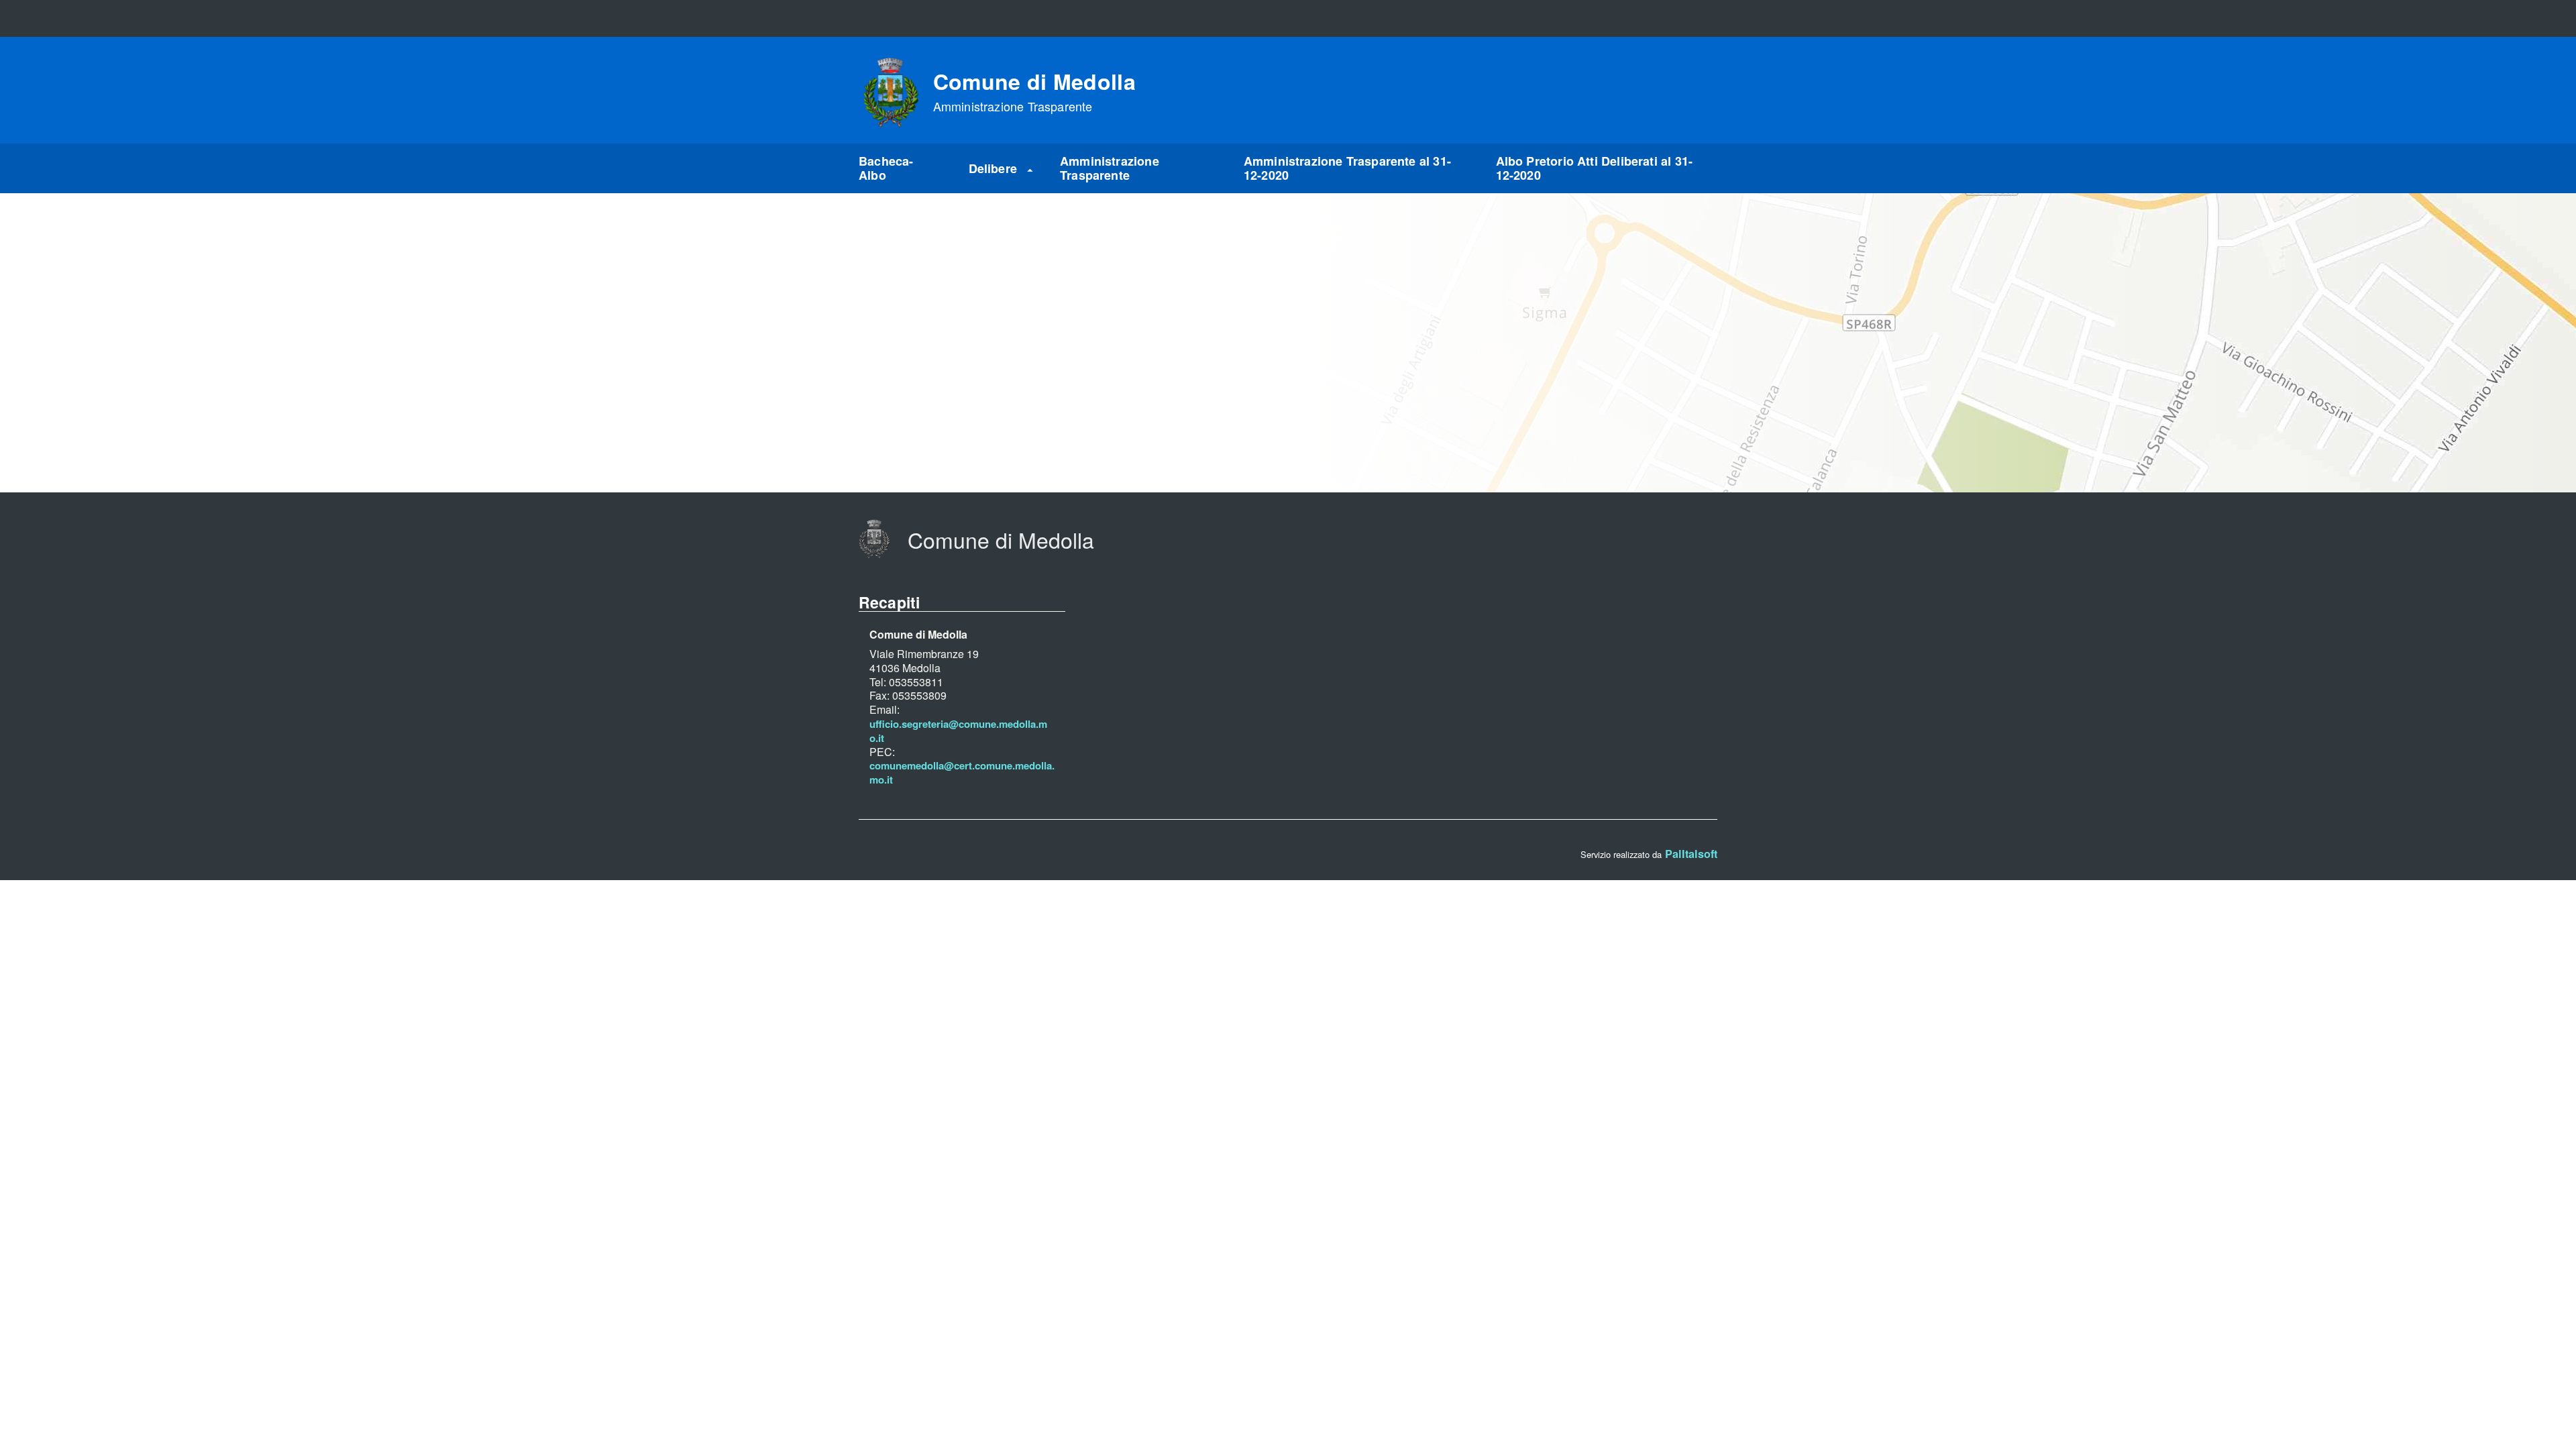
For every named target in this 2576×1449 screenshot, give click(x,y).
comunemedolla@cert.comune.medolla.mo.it (962, 773)
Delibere (993, 168)
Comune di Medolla (1034, 92)
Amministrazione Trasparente (1110, 168)
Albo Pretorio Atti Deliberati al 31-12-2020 (1594, 168)
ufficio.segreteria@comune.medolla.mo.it (958, 731)
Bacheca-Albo (886, 168)
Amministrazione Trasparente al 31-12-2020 (1347, 168)
